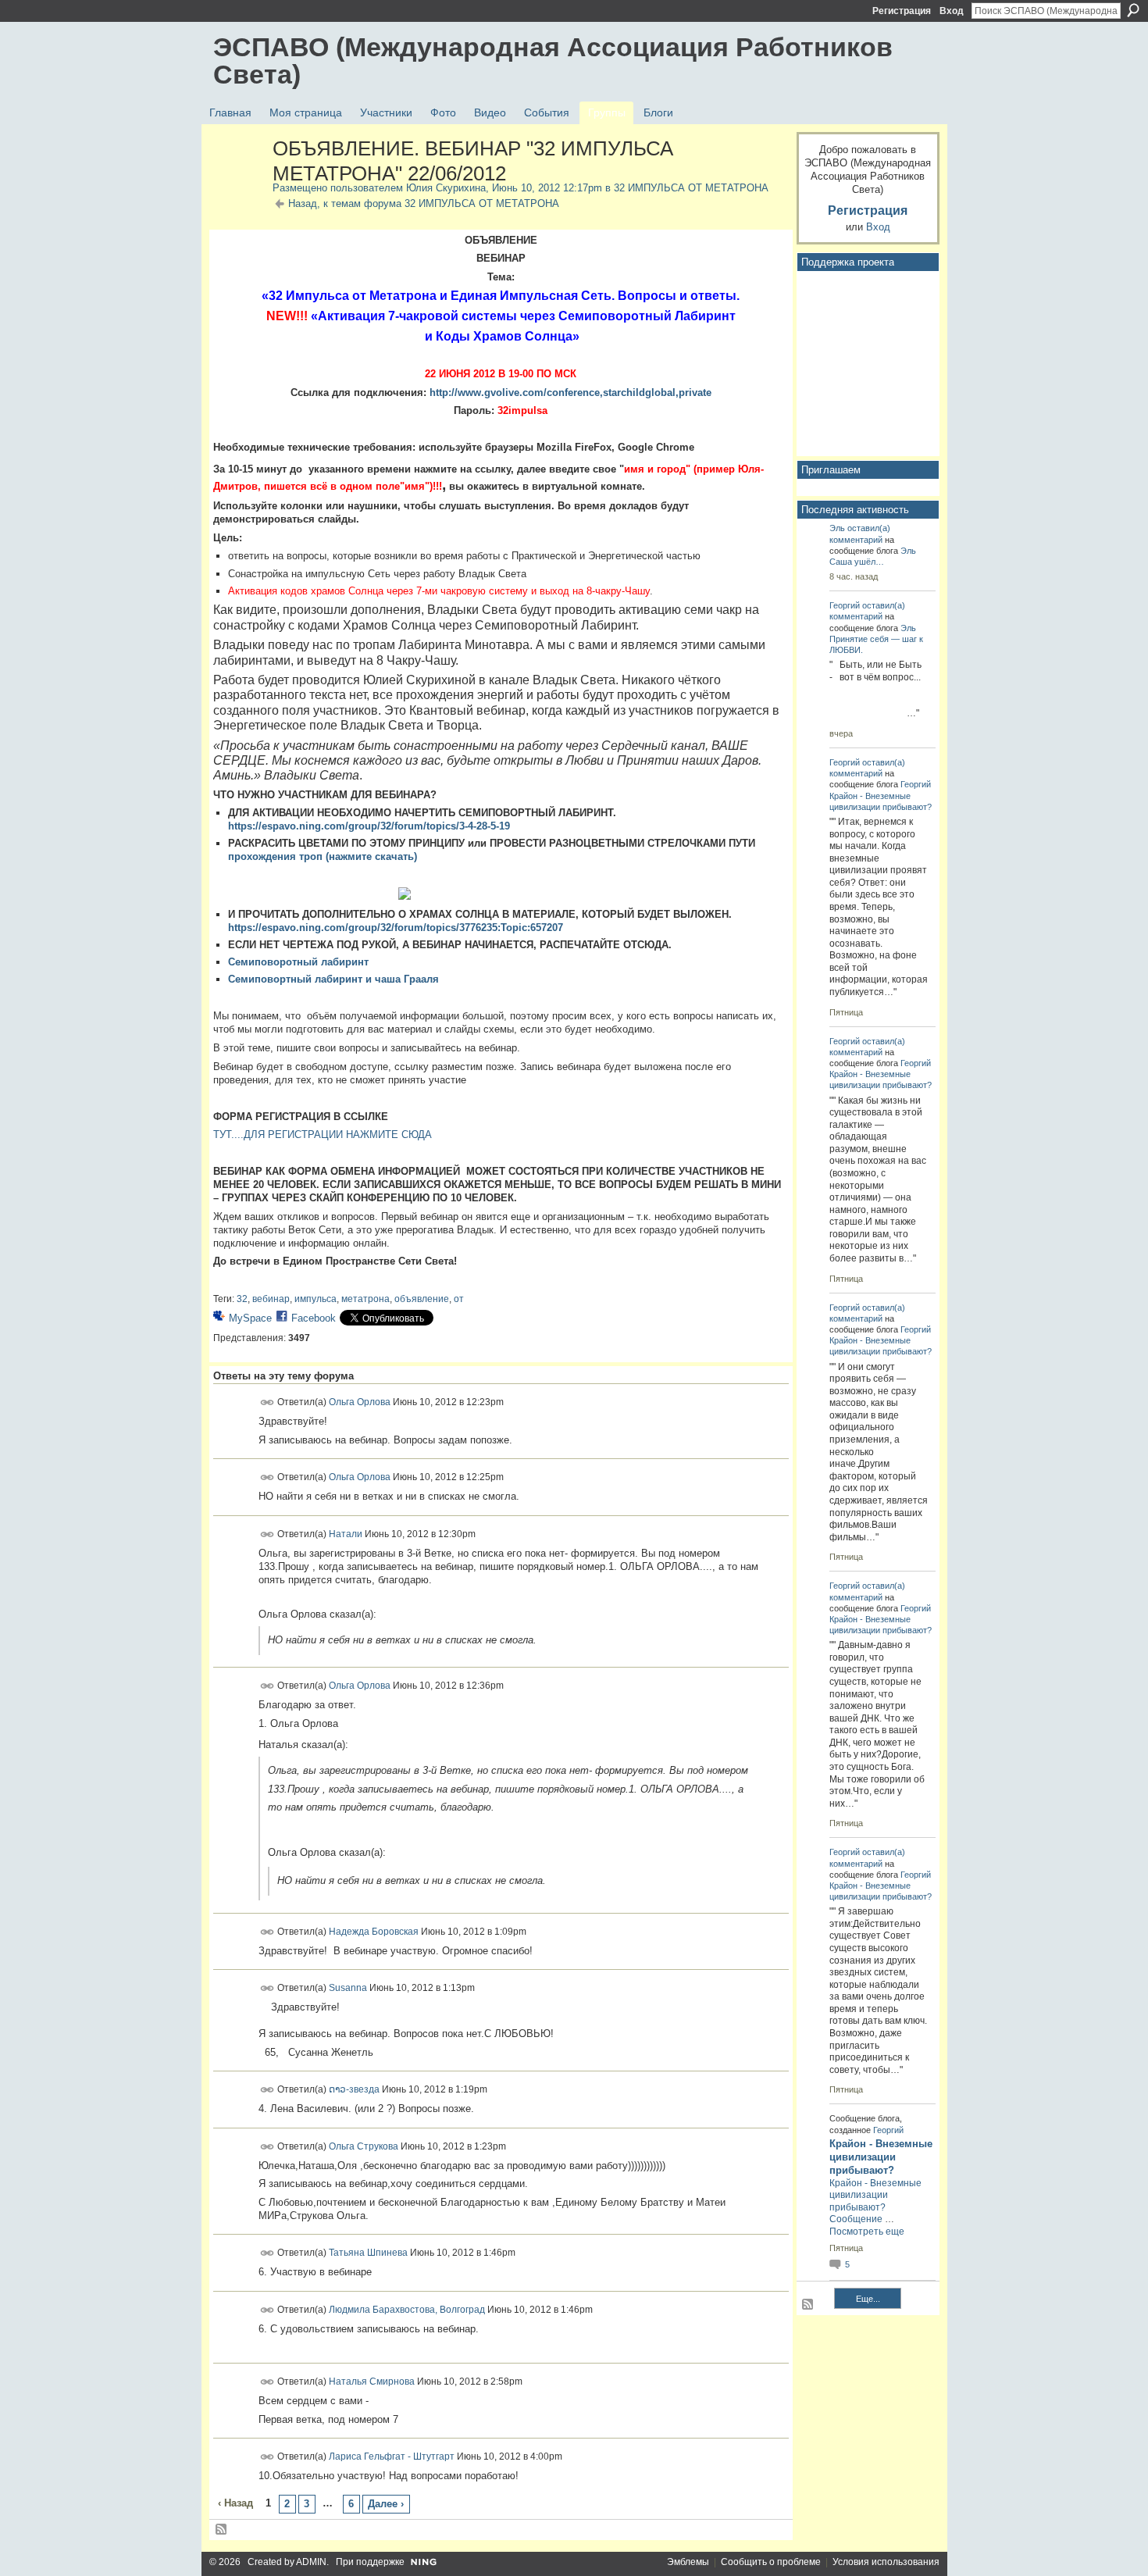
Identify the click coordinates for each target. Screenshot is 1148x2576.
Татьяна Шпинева (368, 2253)
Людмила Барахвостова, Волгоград (407, 2310)
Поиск (1133, 10)
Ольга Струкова (364, 2146)
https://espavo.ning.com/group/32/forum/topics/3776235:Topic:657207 (396, 928)
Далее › (386, 2504)
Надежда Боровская (374, 1931)
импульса (316, 1299)
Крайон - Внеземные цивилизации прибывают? (881, 2157)
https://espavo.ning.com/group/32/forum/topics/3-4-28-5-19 (369, 826)
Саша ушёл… (857, 562)
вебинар (271, 1299)
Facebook (314, 1318)
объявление (422, 1299)
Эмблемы (688, 2562)
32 (242, 1299)
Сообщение (856, 2219)
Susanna (348, 1988)
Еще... (868, 2299)
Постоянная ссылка (267, 1402)
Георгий (845, 605)
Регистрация (902, 11)
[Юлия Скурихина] (238, 182)
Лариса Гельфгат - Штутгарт (392, 2456)
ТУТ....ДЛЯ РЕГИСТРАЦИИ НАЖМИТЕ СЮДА (323, 1135)
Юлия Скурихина (446, 188)
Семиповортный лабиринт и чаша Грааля (333, 979)
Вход (952, 11)
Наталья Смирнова (372, 2382)
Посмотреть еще (867, 2232)
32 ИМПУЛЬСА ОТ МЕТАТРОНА (691, 188)
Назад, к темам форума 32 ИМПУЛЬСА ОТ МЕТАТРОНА (424, 203)
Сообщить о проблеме (771, 2562)
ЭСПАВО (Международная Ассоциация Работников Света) (553, 61)
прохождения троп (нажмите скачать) (323, 856)
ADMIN (311, 2562)
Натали (346, 1533)
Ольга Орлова (360, 1402)
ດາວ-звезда (354, 2089)
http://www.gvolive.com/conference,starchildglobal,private (570, 392)
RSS (222, 2530)
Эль (837, 528)
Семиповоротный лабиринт (298, 962)
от (459, 1299)
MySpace (250, 1318)
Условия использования (886, 2562)
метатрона (365, 1299)
